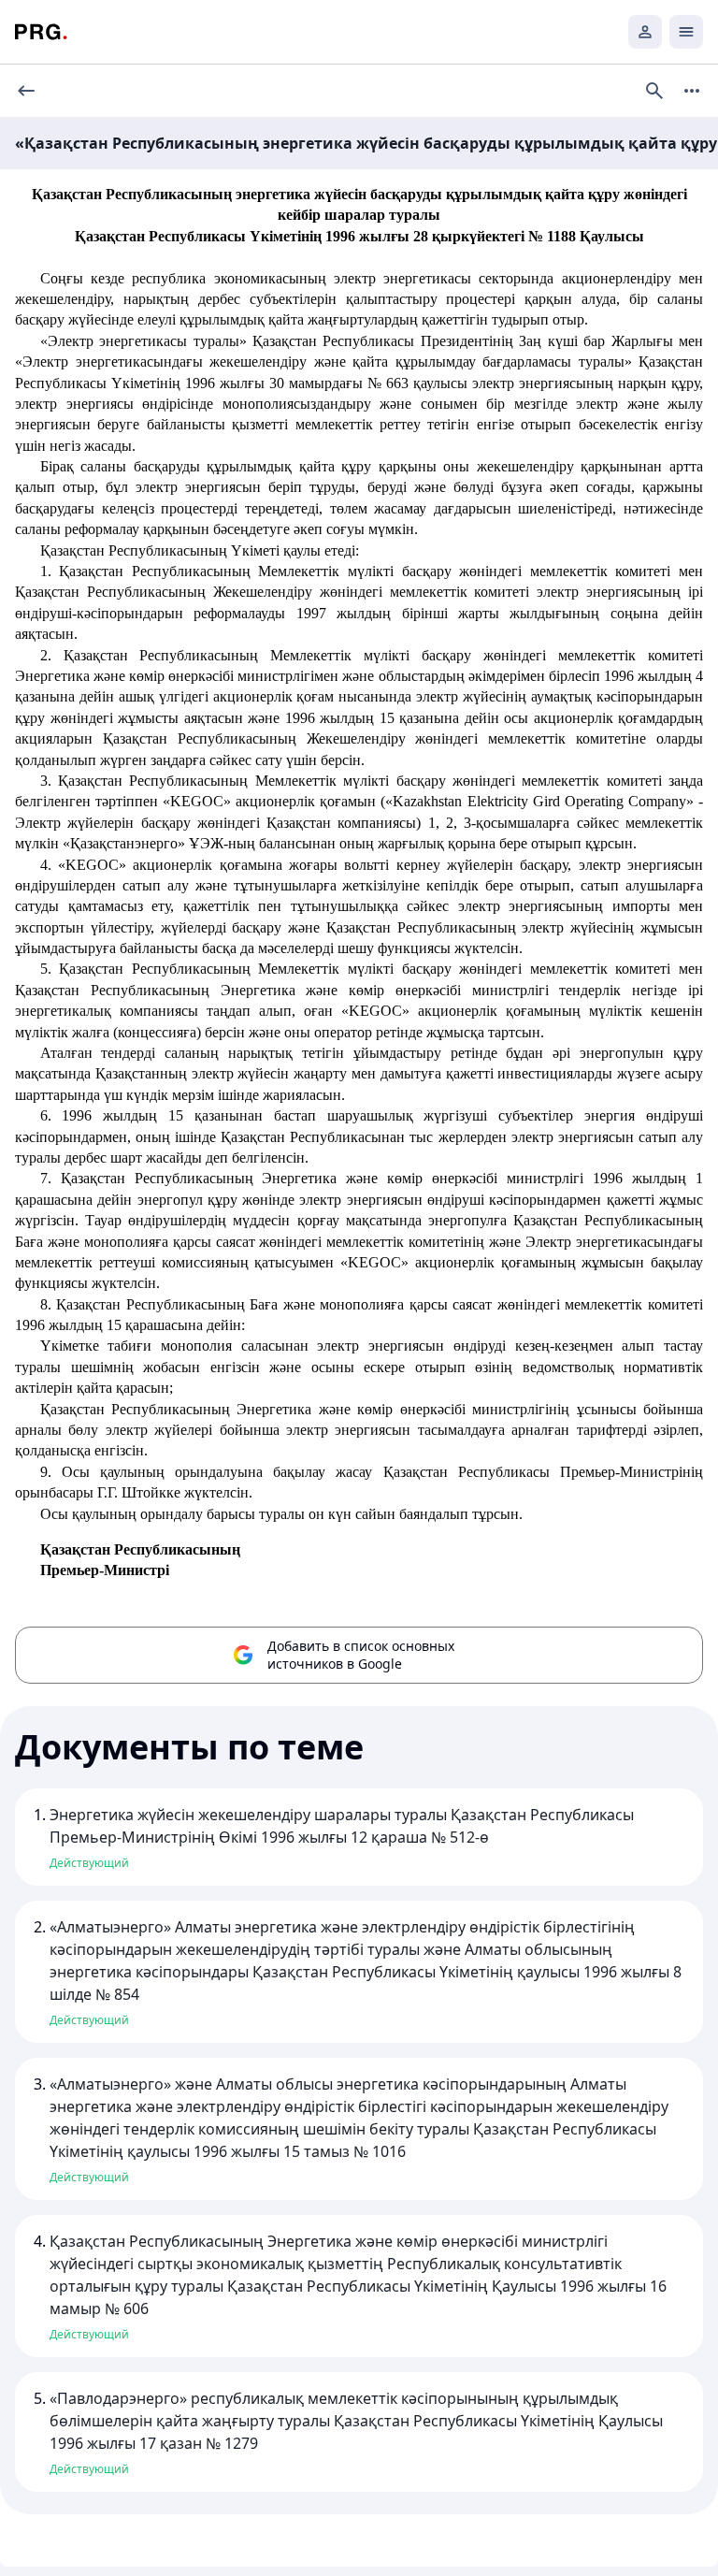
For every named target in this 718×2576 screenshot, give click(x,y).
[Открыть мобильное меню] (686, 32)
